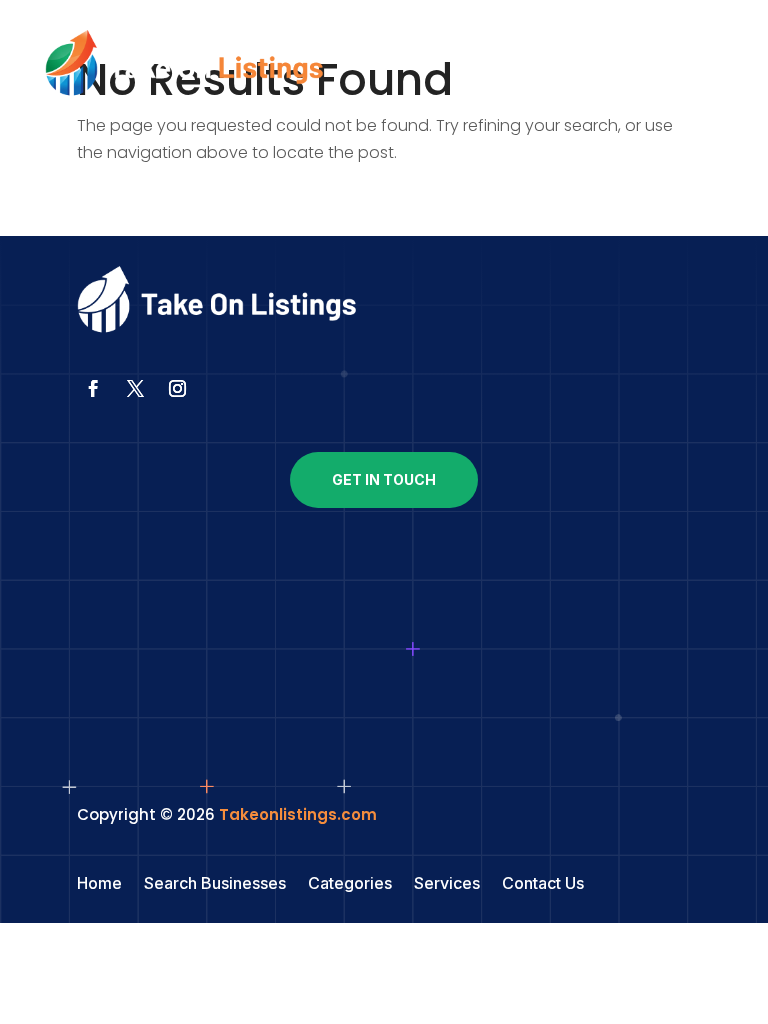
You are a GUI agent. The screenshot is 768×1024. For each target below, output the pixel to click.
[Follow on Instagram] (178, 389)
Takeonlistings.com (298, 814)
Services (447, 884)
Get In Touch (384, 479)
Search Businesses (215, 884)
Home (99, 884)
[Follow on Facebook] (94, 389)
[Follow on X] (136, 389)
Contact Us (543, 884)
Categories (350, 884)
